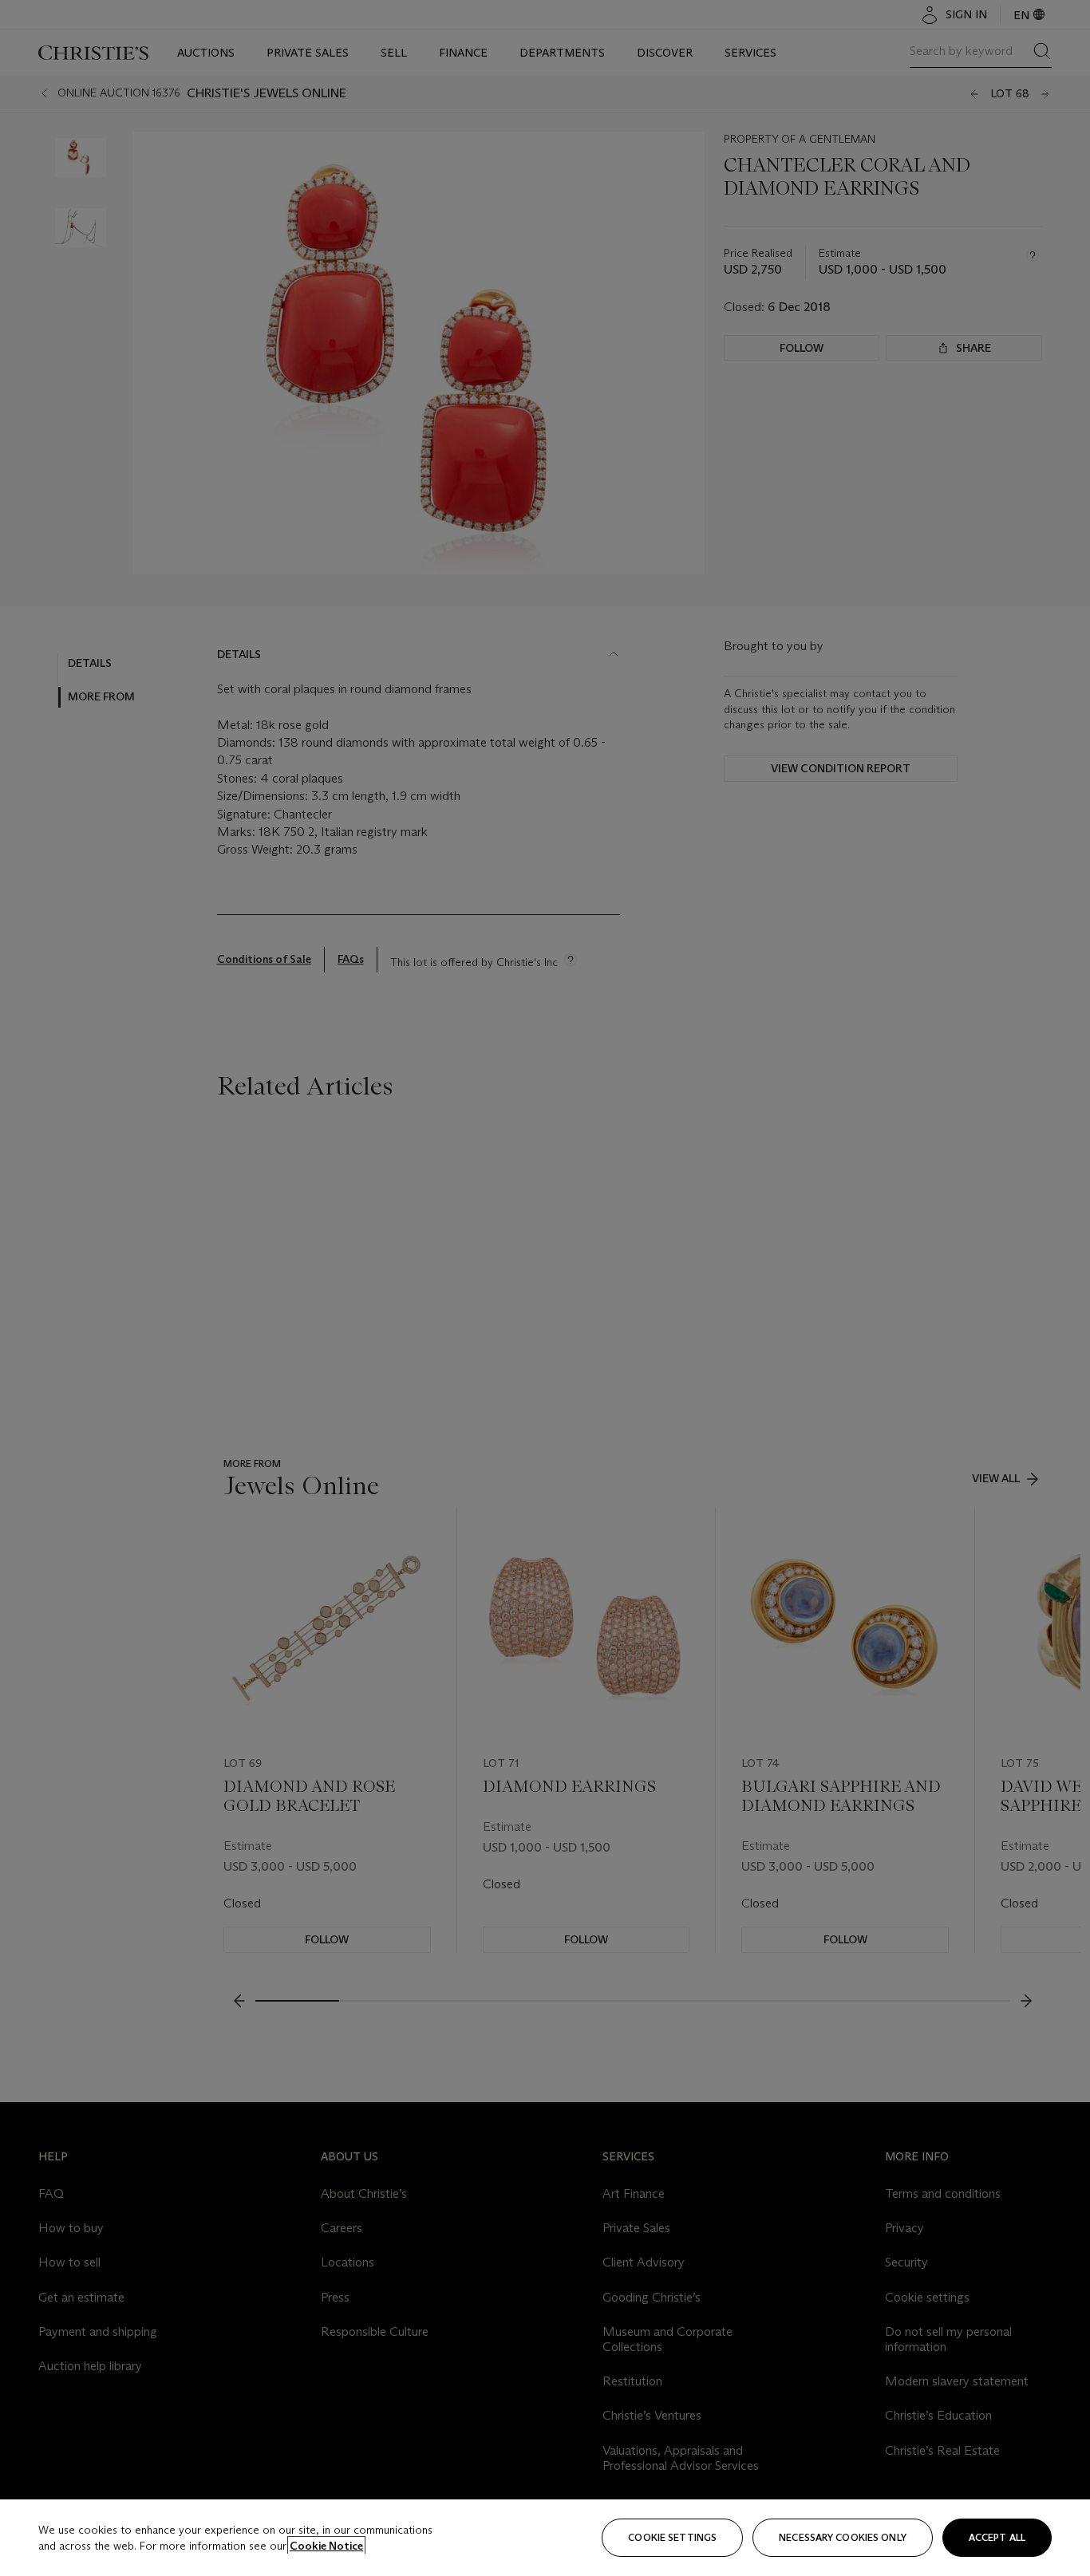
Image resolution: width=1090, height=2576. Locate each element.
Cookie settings (672, 2537)
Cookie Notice (326, 2546)
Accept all (997, 2537)
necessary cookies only (843, 2537)
